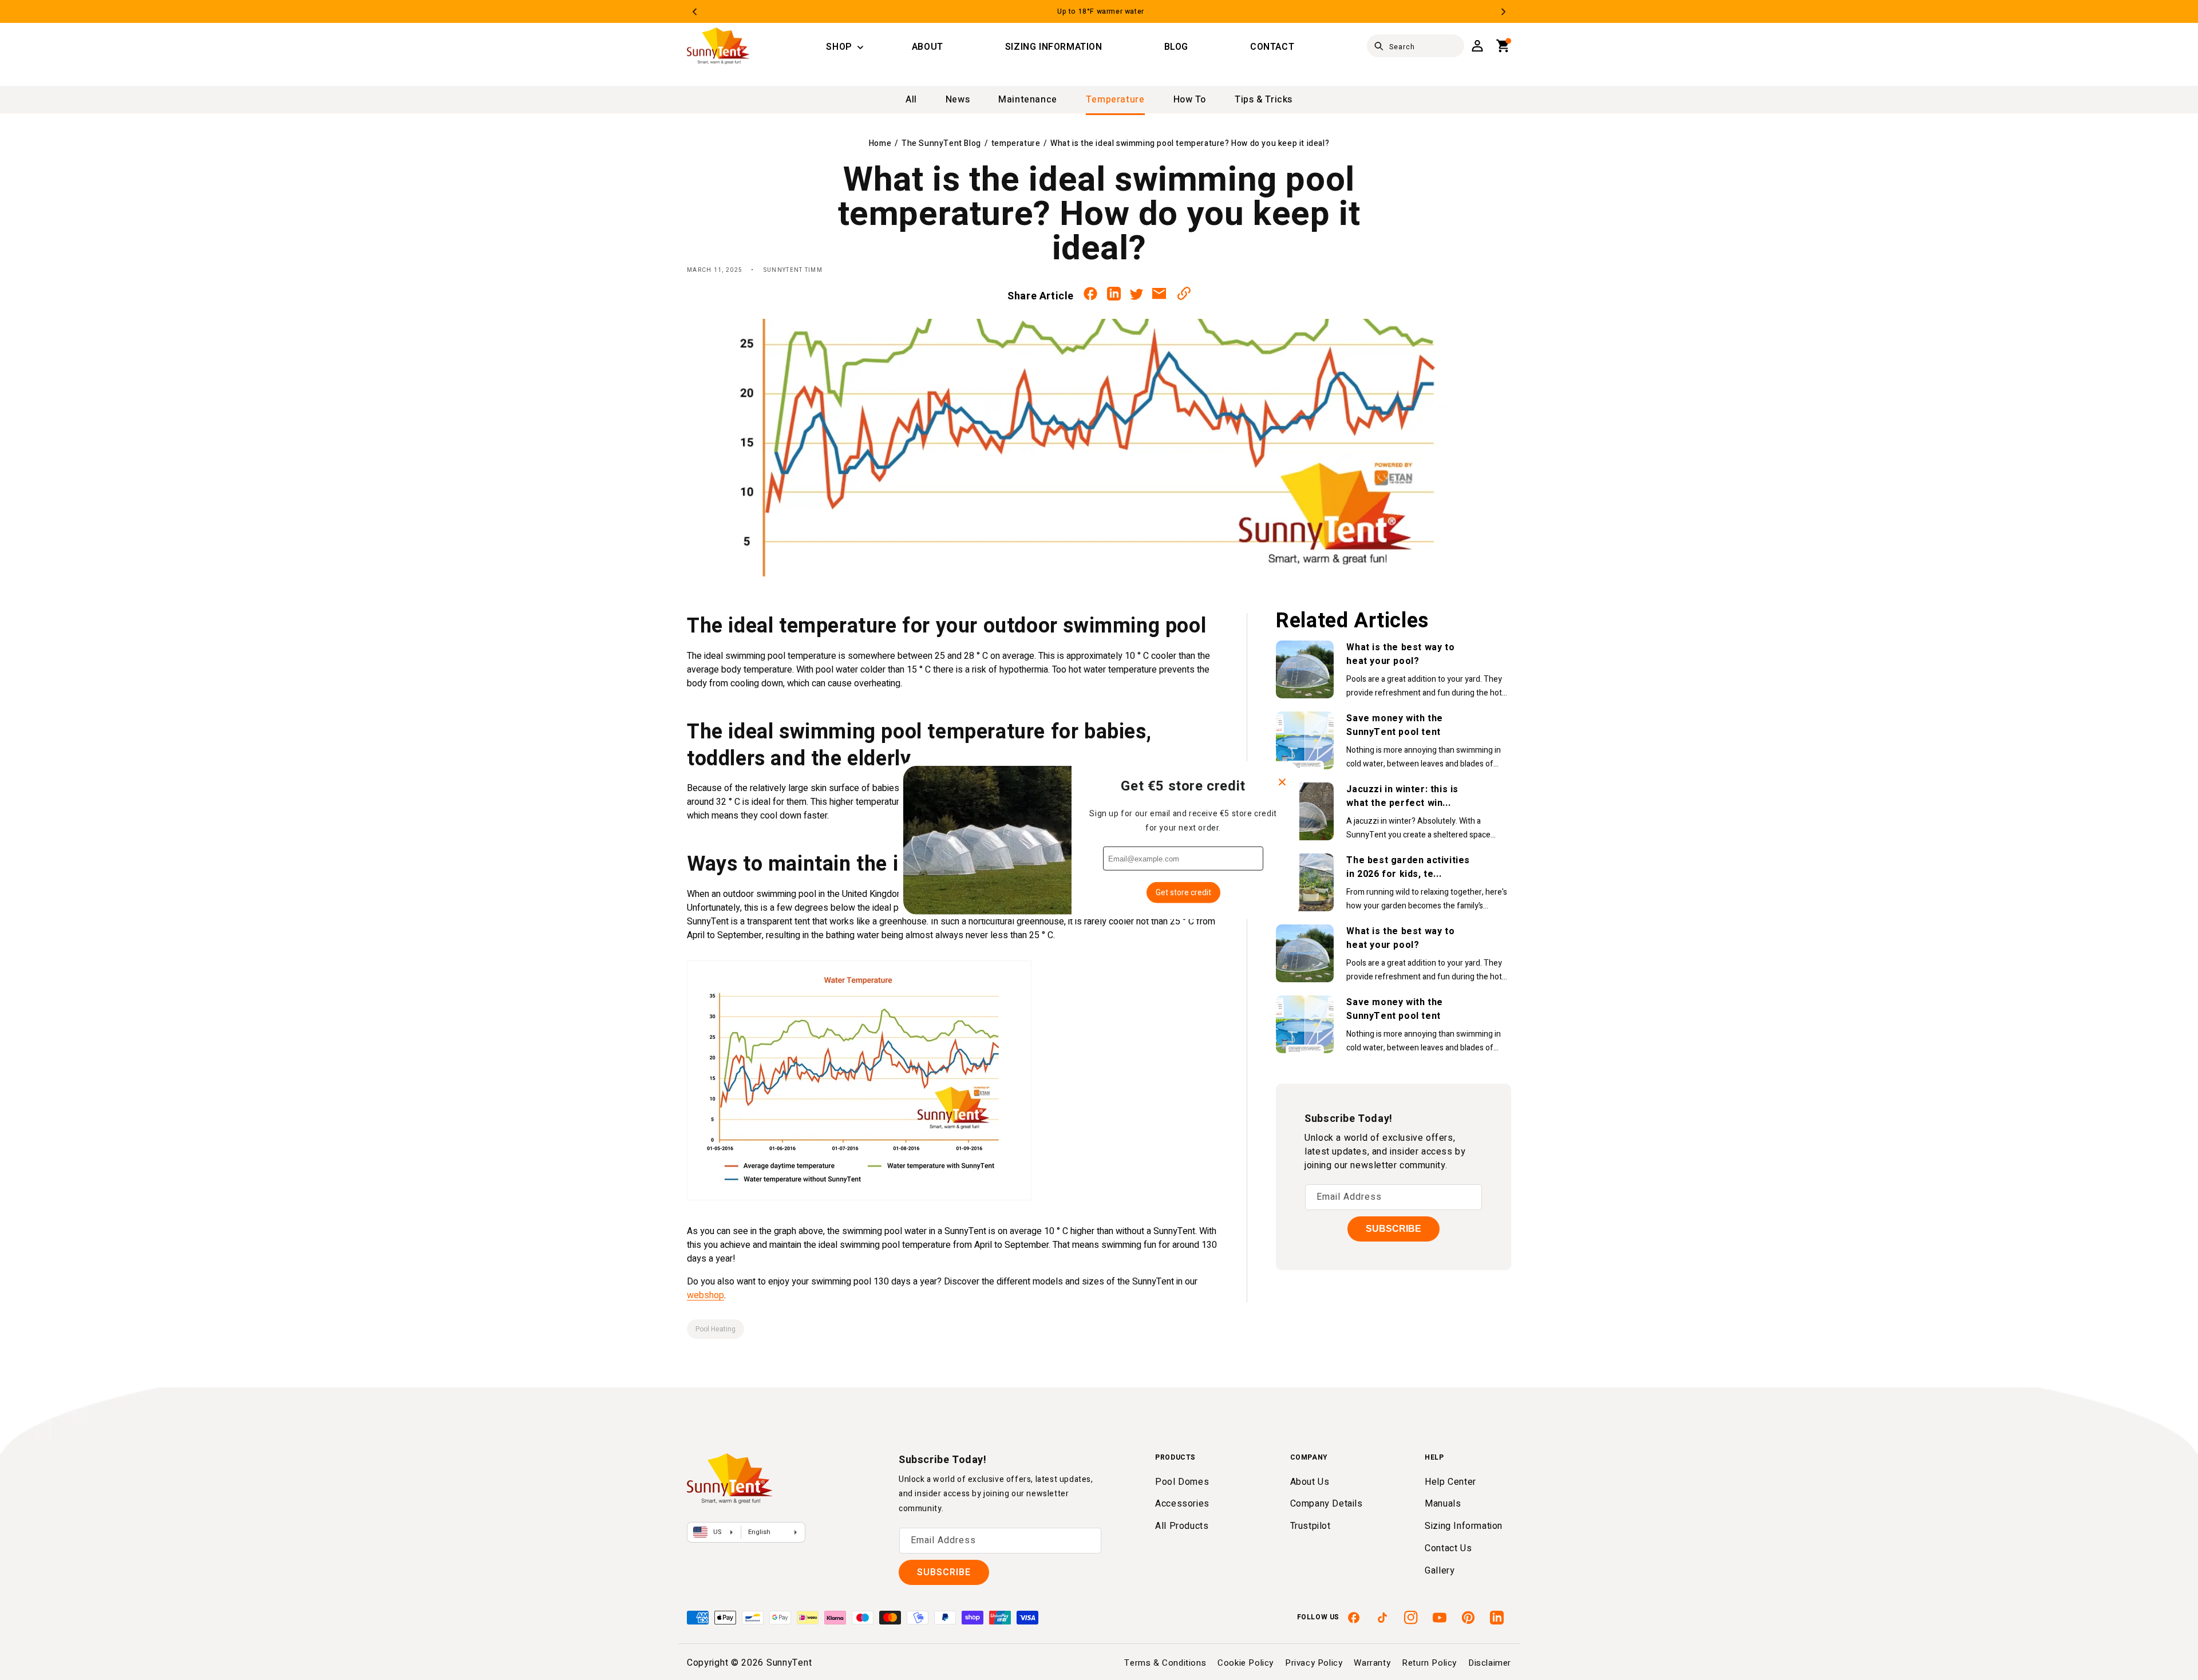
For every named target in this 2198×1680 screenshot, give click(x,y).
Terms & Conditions (1165, 1663)
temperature (1115, 100)
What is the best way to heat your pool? (1400, 654)
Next (1503, 12)
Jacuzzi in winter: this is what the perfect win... (1402, 796)
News (958, 100)
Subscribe (1393, 1229)
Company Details (1327, 1504)
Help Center (1450, 1482)
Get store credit (1183, 893)
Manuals (1443, 1504)
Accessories (1182, 1504)
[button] (839, 48)
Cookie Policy (1246, 1663)
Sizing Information (1464, 1526)
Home (880, 143)
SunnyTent (789, 1663)
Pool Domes (1182, 1482)
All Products (1182, 1526)
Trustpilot (1311, 1526)
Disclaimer (1490, 1663)
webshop (705, 1295)
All (911, 100)
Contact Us (1448, 1548)
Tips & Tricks (1264, 100)
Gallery (1440, 1571)
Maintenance (1028, 100)
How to (1190, 100)
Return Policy (1429, 1663)
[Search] (1379, 46)
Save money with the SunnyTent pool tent (1394, 725)
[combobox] (1416, 46)
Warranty (1372, 1663)
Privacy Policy (1314, 1663)
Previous (695, 12)
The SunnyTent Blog (941, 143)
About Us (1310, 1482)
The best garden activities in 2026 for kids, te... (1408, 867)
